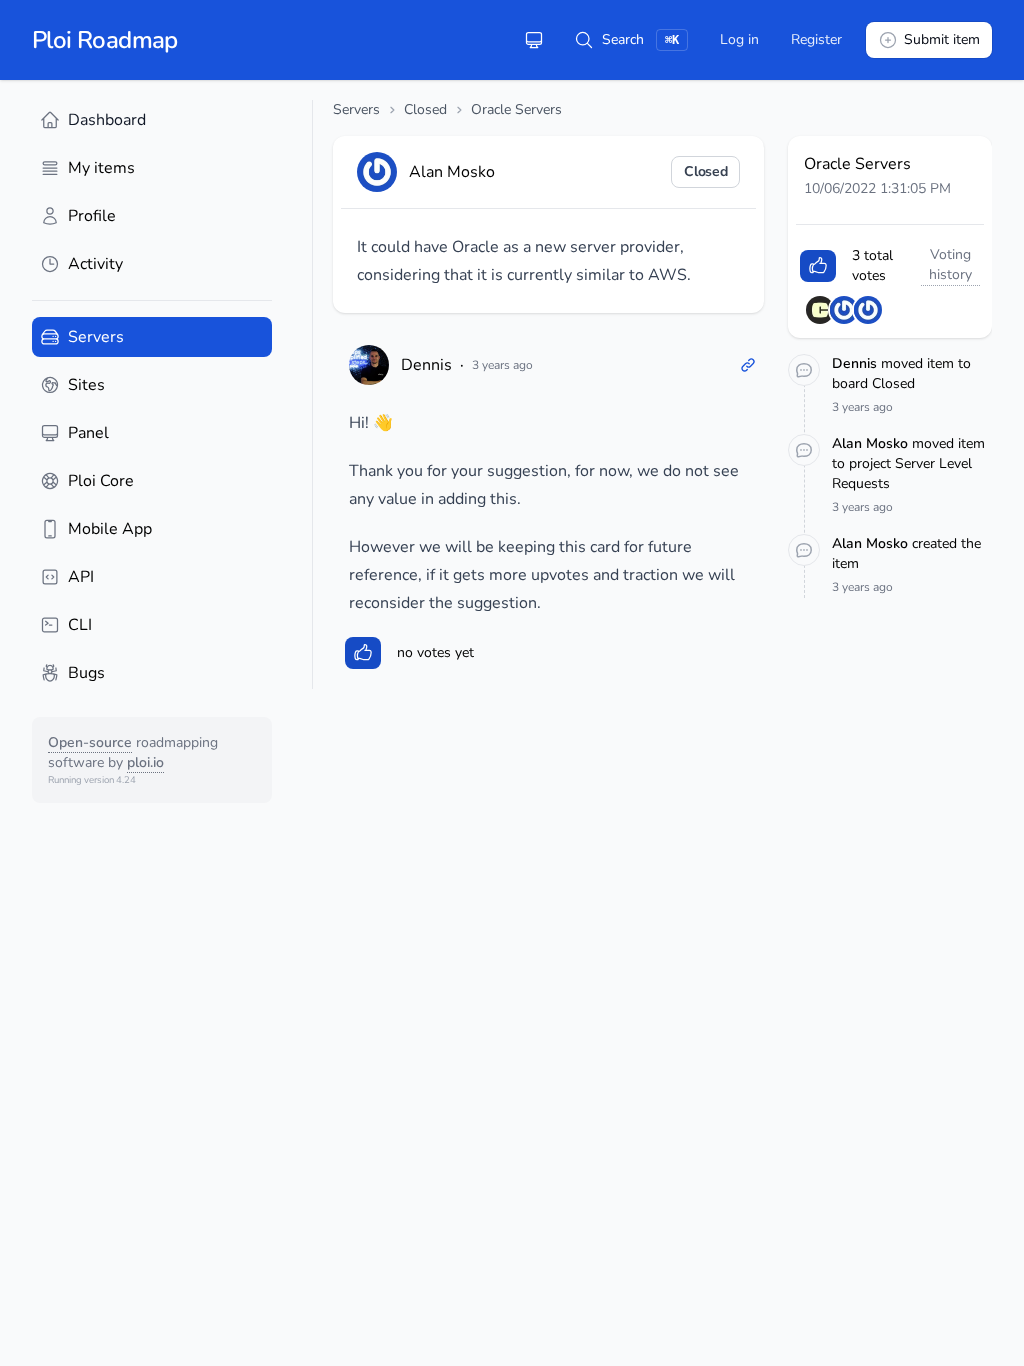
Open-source (90, 742)
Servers (356, 109)
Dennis (426, 365)
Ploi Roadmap (105, 40)
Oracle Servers (516, 109)
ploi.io (145, 762)
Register (816, 39)
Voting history (950, 264)
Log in (739, 39)
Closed (425, 109)
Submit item (942, 39)
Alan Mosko (872, 443)
